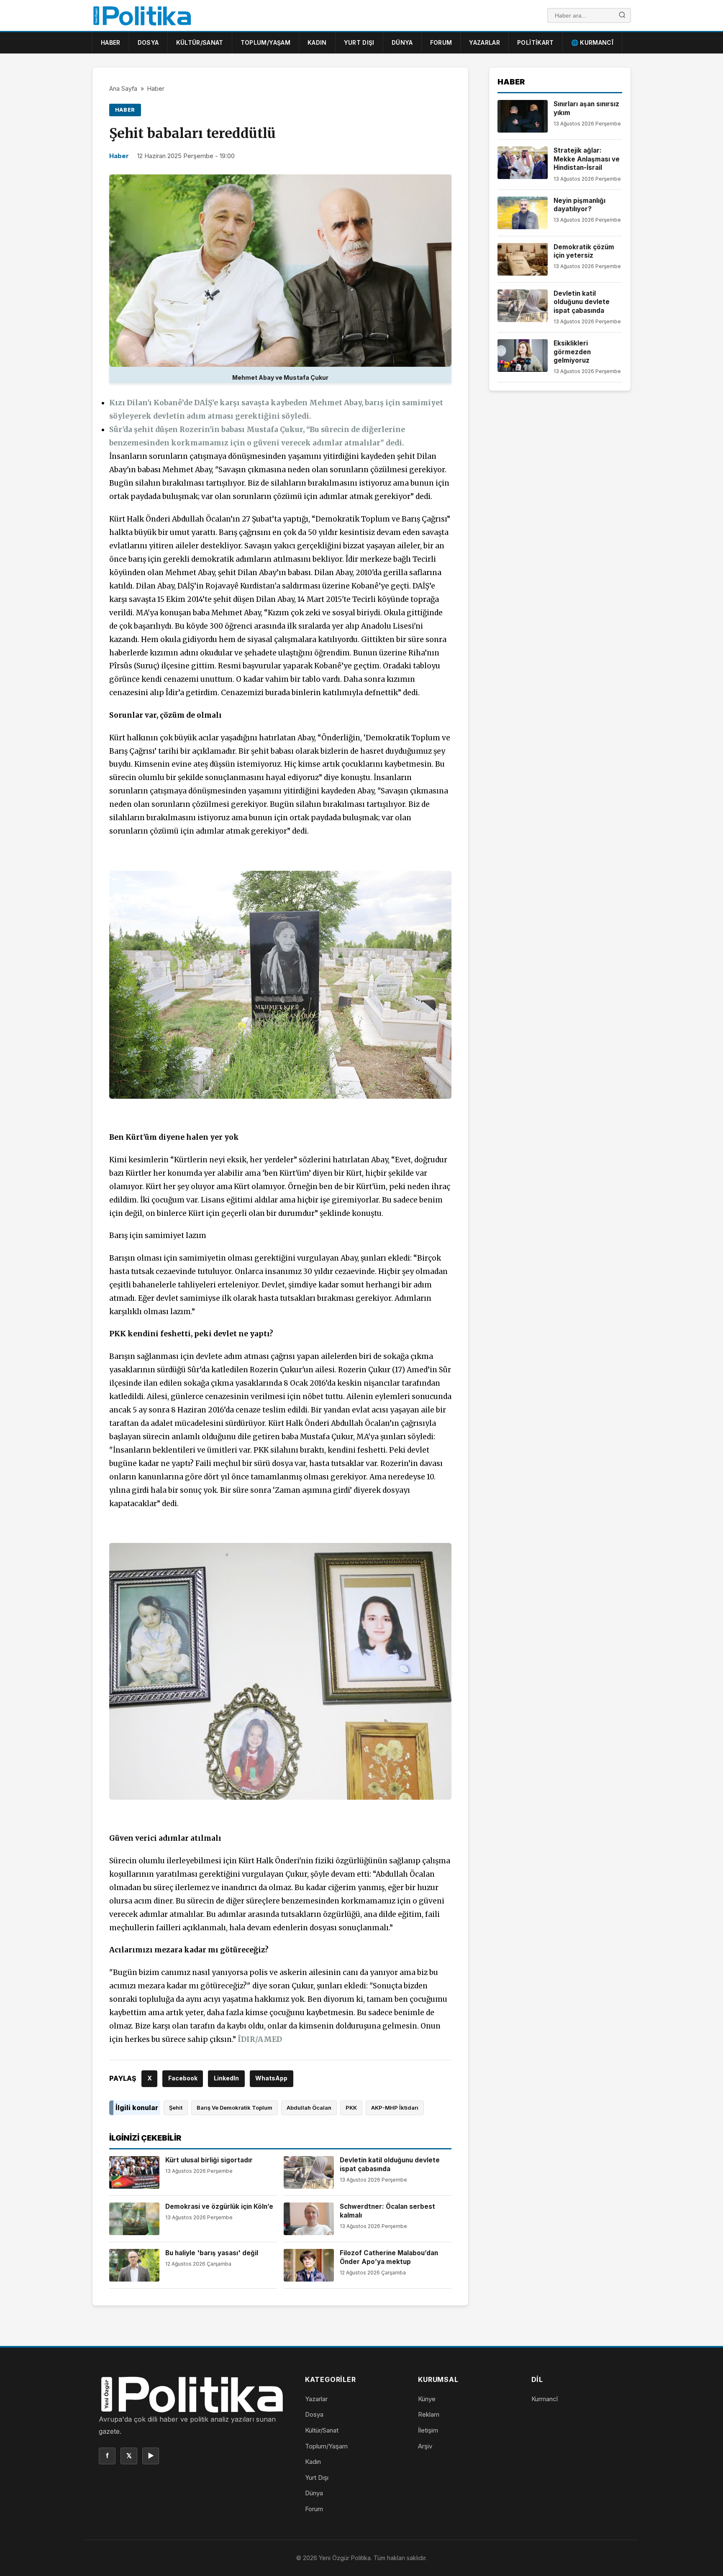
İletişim (428, 2430)
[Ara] (622, 16)
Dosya (148, 42)
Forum (441, 42)
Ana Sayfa (123, 88)
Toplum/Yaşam (265, 42)
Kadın (317, 42)
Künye (427, 2399)
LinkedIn (226, 2078)
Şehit (176, 2108)
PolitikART (536, 42)
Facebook (183, 2078)
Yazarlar (485, 42)
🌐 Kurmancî (592, 42)
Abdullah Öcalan (309, 2108)
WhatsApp (271, 2078)
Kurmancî (545, 2399)
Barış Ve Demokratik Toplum (235, 2108)
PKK (351, 2108)
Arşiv (425, 2446)
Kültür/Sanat (200, 42)
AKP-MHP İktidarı (395, 2108)
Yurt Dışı (359, 42)
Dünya (402, 42)
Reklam (429, 2414)
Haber (111, 42)
